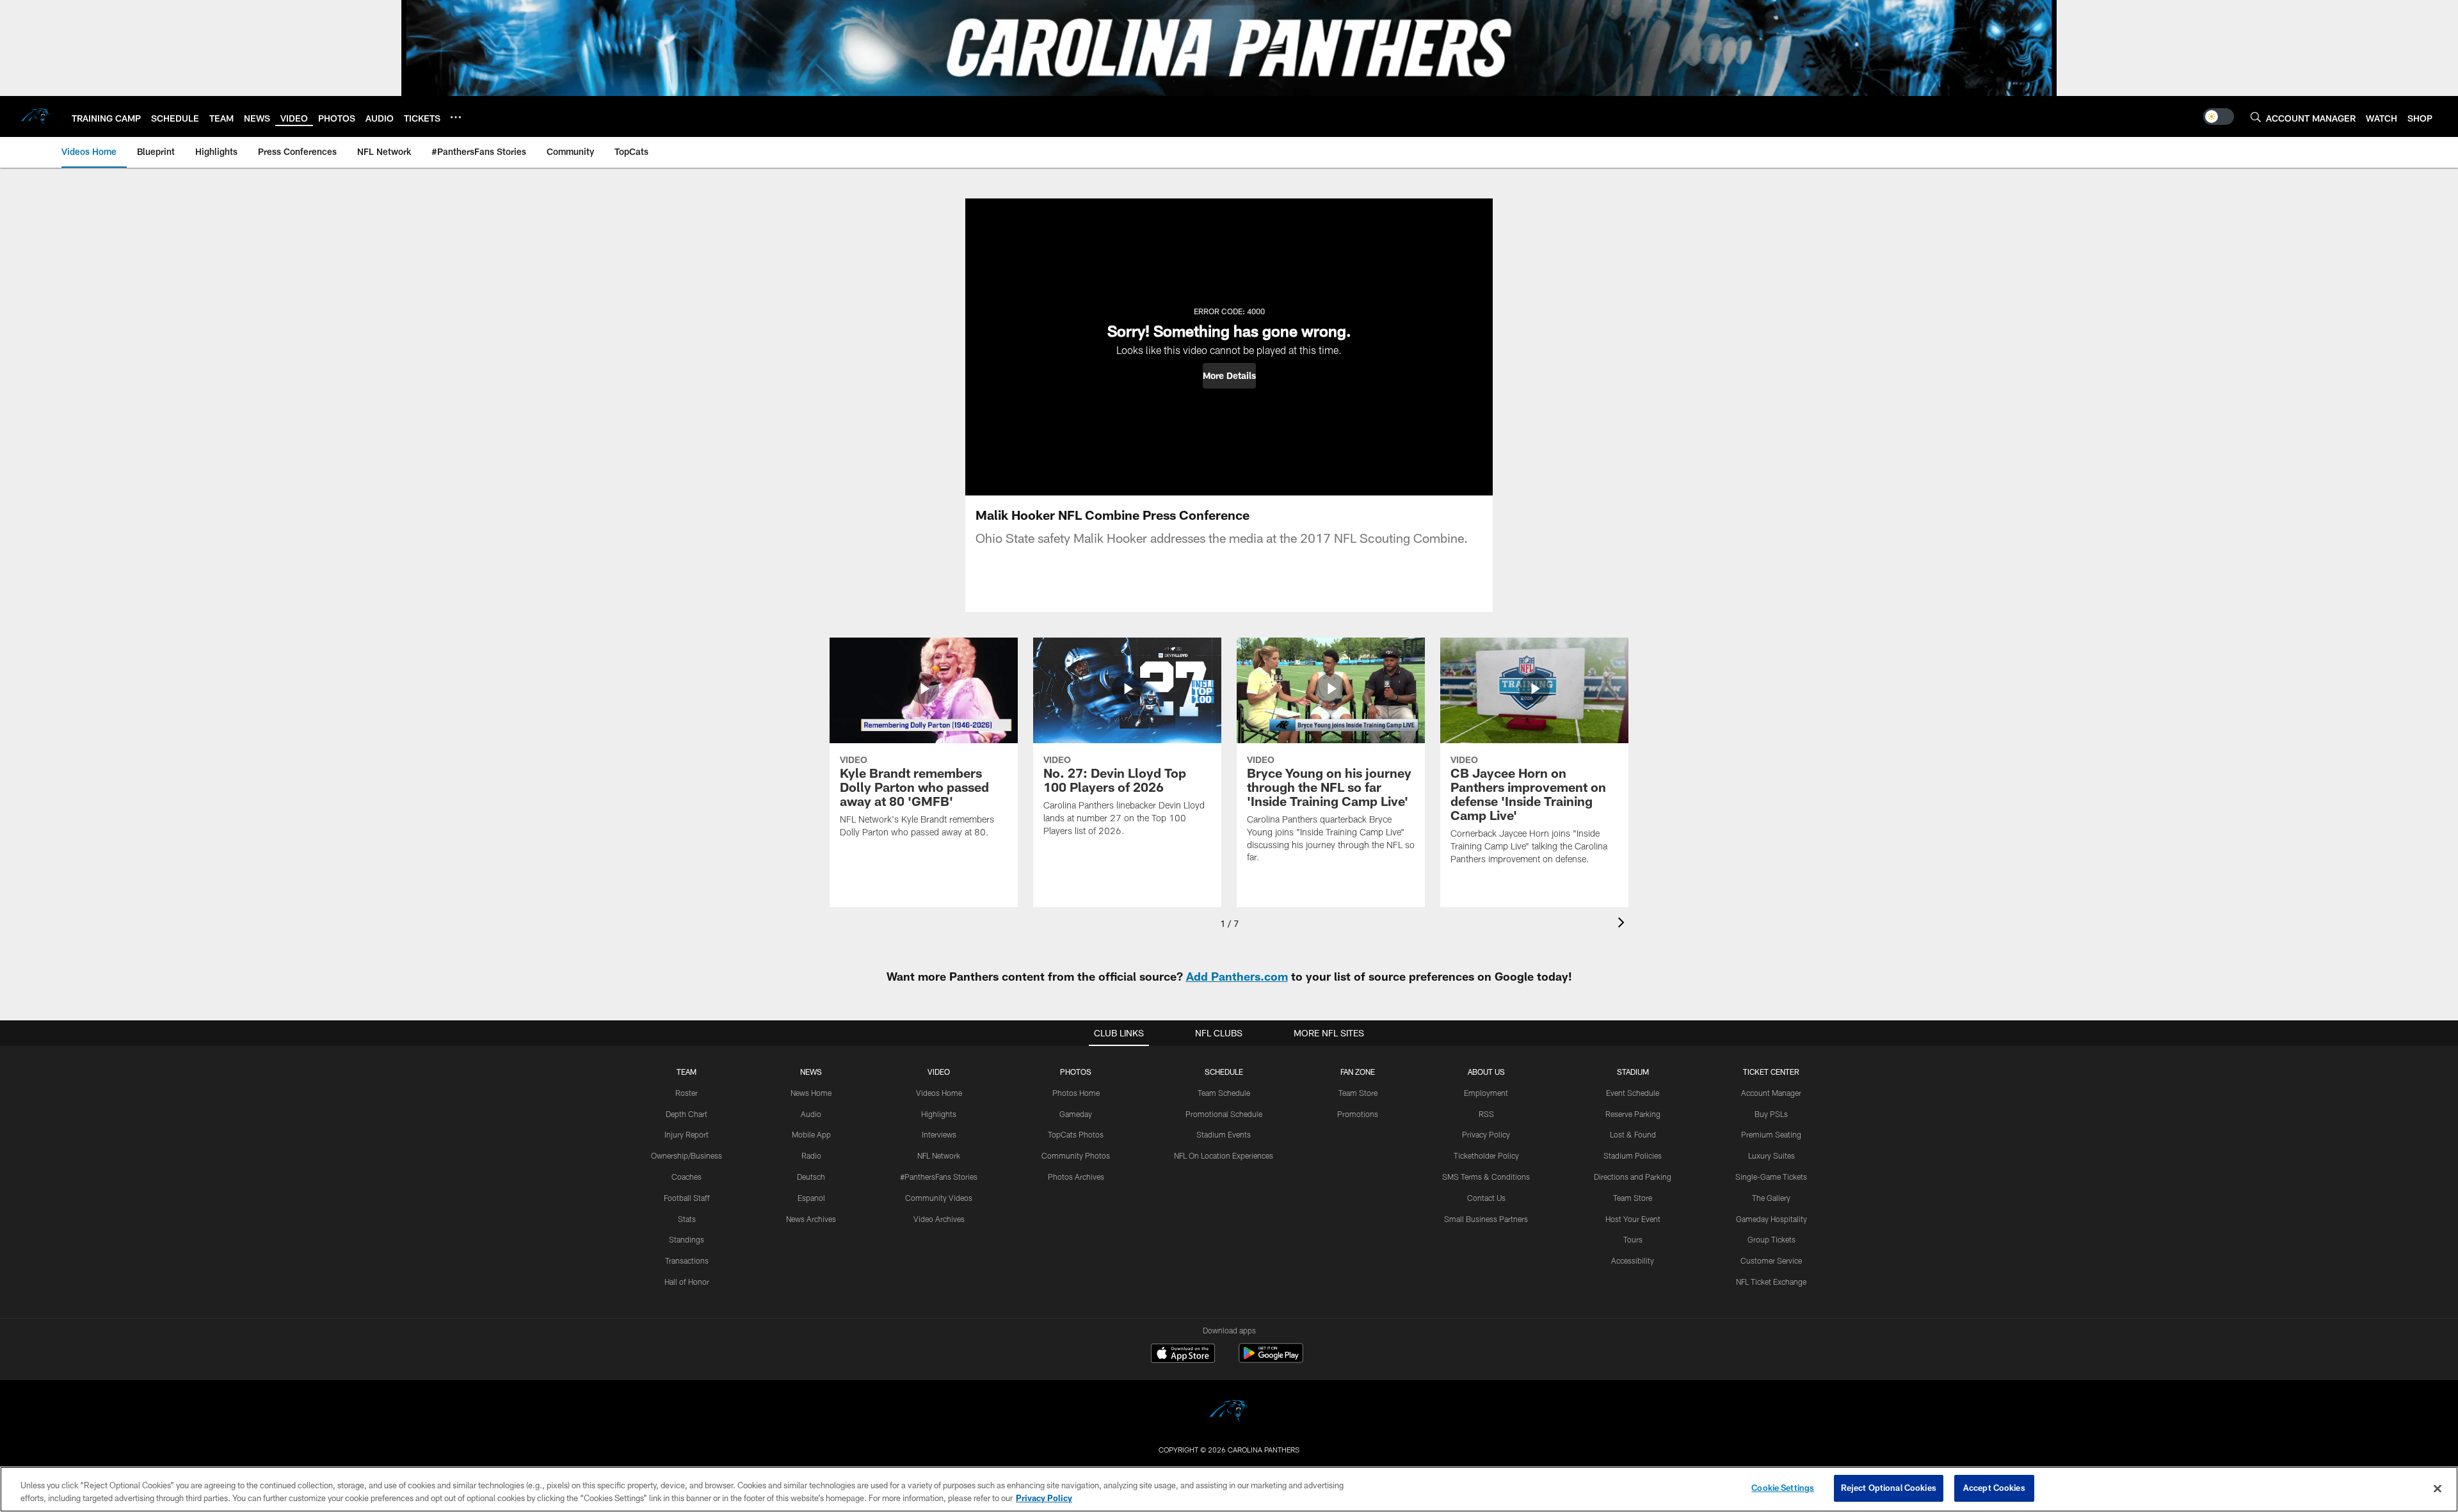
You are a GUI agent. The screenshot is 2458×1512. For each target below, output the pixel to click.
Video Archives (939, 1219)
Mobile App (811, 1134)
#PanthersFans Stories (939, 1177)
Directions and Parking (1633, 1177)
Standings (687, 1239)
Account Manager (1771, 1093)
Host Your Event (1633, 1219)
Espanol (811, 1198)
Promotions (1358, 1114)
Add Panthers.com (1237, 976)
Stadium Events (1224, 1134)
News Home (811, 1093)
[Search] (2256, 117)
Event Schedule (1633, 1093)
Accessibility (1633, 1260)
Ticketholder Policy (1486, 1155)
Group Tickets (1771, 1239)
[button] (1229, 376)
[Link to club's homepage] (36, 117)
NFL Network (939, 1155)
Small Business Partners (1486, 1219)
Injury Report (687, 1134)
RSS (1486, 1114)
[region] (1229, 1489)
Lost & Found (1633, 1134)
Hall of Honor (687, 1282)
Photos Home (1076, 1093)
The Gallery (1771, 1198)
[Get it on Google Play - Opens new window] (1271, 1359)
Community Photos (1076, 1155)
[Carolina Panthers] (1229, 1412)
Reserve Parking (1633, 1114)
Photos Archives (1076, 1177)
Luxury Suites (1771, 1155)
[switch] (2219, 117)
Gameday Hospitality (1771, 1219)
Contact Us (1486, 1198)
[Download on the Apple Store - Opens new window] (1183, 1355)
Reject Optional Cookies (1889, 1488)
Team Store (1358, 1093)
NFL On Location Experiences (1224, 1155)
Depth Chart (687, 1114)
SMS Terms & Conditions (1486, 1177)
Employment (1486, 1093)
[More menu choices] (456, 117)
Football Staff (687, 1198)
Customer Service (1771, 1260)
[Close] (2438, 1488)
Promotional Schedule (1224, 1114)
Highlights (939, 1114)
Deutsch (811, 1177)
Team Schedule (1224, 1093)
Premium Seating (1771, 1134)
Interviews (939, 1134)
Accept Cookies (1994, 1488)
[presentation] (1623, 924)
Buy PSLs (1771, 1114)
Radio (811, 1155)
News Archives (811, 1219)
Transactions (687, 1260)
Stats (687, 1219)
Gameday (1076, 1114)
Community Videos (939, 1198)
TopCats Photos (1076, 1134)
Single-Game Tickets (1771, 1177)
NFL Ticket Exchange (1771, 1282)
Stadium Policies (1633, 1155)
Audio (811, 1114)
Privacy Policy (1486, 1134)
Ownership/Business (687, 1155)
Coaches (687, 1177)
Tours (1633, 1239)
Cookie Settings (1783, 1488)
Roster (687, 1093)
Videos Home (939, 1093)
